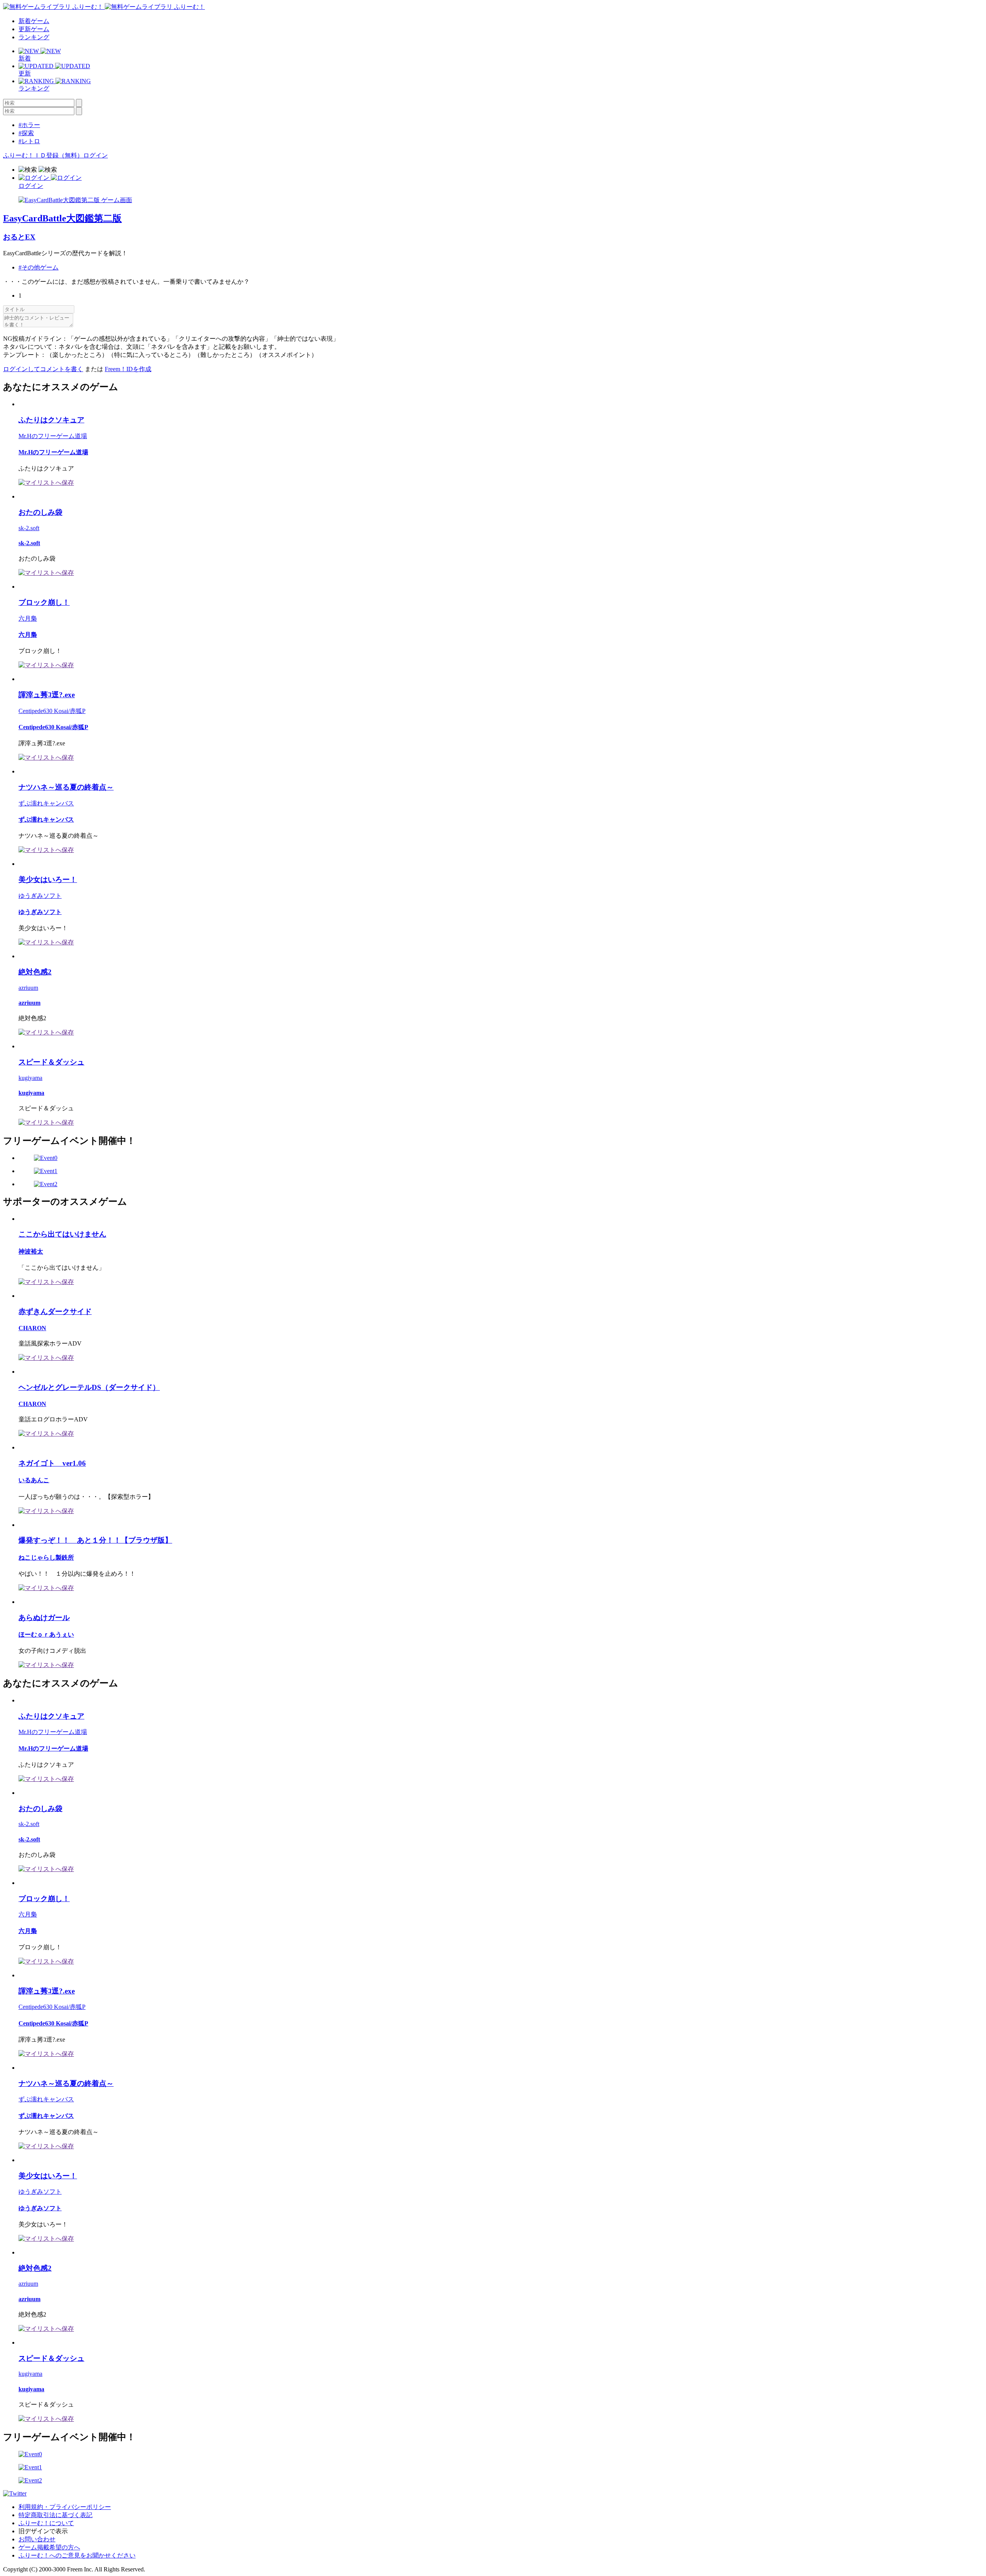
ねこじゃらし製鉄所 (46, 1557)
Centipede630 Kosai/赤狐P (52, 711)
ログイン (96, 155)
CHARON (32, 1328)
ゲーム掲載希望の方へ (49, 2547)
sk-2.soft (29, 528)
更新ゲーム (34, 29)
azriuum (28, 988)
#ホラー (29, 125)
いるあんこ (34, 1480)
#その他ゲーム (39, 267)
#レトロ (29, 141)
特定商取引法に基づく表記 (55, 2515)
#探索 (26, 133)
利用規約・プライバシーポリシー (65, 2507)
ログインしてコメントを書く (43, 369)
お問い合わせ (37, 2539)
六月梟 (28, 618)
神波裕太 (31, 1251)
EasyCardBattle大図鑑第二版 (62, 218)
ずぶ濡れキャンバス (46, 803)
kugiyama (30, 1078)
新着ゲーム (34, 21)
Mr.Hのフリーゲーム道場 (53, 436)
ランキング (34, 37)
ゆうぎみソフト (40, 896)
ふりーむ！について (46, 2523)
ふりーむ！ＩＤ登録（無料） (43, 155)
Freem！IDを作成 (128, 369)
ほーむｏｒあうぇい (46, 1634)
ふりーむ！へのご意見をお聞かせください (77, 2555)
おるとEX (19, 237)
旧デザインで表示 (43, 2531)
